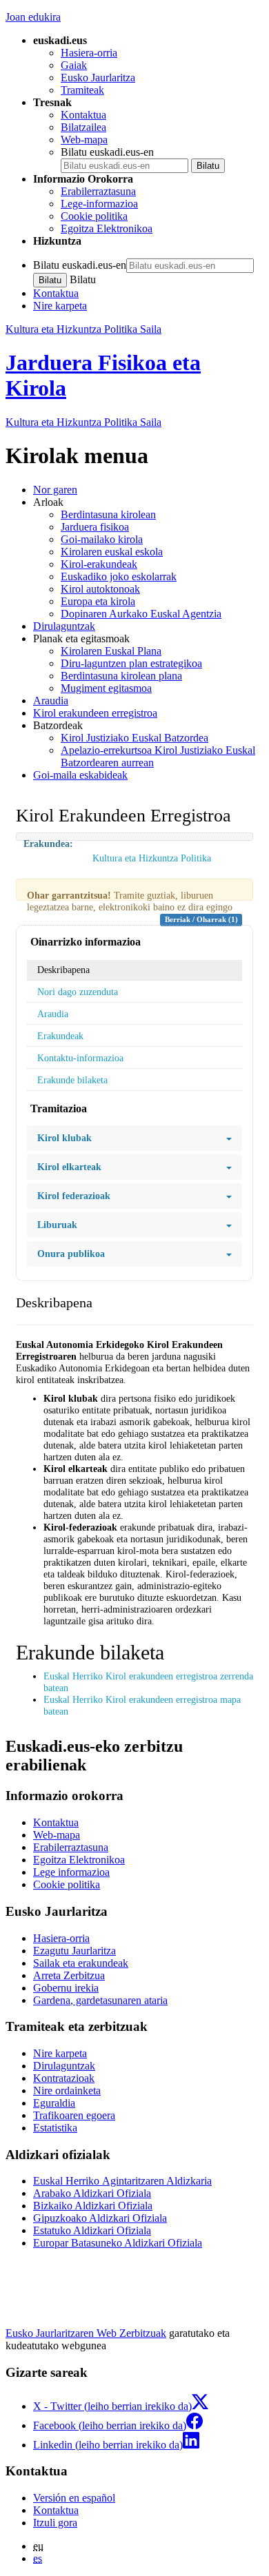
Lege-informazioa (99, 204)
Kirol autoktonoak (100, 589)
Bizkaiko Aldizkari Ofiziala (93, 2206)
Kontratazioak (64, 2078)
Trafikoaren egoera (74, 2115)
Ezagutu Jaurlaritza (74, 1951)
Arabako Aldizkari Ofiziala (92, 2193)
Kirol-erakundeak (99, 564)
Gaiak (74, 65)
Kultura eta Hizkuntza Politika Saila (83, 329)
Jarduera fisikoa (95, 527)
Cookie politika (94, 216)
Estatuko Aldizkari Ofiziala (92, 2230)
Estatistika (55, 2128)
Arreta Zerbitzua (69, 1975)
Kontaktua (83, 115)
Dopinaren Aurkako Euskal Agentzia (141, 614)
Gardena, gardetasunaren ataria (100, 2000)
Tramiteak (82, 90)
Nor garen (55, 490)
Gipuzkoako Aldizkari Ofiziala (100, 2218)
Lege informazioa (71, 1872)
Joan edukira (33, 17)
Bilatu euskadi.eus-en (107, 152)
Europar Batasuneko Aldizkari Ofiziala (118, 2243)
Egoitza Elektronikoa (107, 228)
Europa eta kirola (98, 601)
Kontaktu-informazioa (80, 1058)
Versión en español (74, 2498)
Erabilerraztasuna (98, 191)
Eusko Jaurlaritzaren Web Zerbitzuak (86, 2333)
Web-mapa (84, 140)
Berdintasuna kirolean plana (121, 676)
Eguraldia (54, 2103)
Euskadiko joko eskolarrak (119, 576)
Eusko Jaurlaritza (98, 78)
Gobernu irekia (66, 1988)
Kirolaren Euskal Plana (111, 651)
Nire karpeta (60, 306)
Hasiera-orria (89, 53)
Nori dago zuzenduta (78, 992)
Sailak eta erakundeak (81, 1963)
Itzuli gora (55, 2523)
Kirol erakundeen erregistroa (95, 713)
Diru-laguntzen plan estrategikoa (131, 663)
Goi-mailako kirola (102, 539)
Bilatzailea (83, 127)
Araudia (51, 701)
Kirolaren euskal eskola (112, 552)
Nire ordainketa (67, 2091)
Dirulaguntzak (64, 626)
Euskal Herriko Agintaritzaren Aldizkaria (122, 2181)
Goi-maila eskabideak (80, 775)
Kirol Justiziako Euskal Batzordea (134, 738)
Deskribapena (63, 970)
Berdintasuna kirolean (108, 514)
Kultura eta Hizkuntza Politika (83, 422)
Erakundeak (60, 1036)
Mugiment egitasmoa (106, 688)
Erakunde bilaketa (72, 1080)
